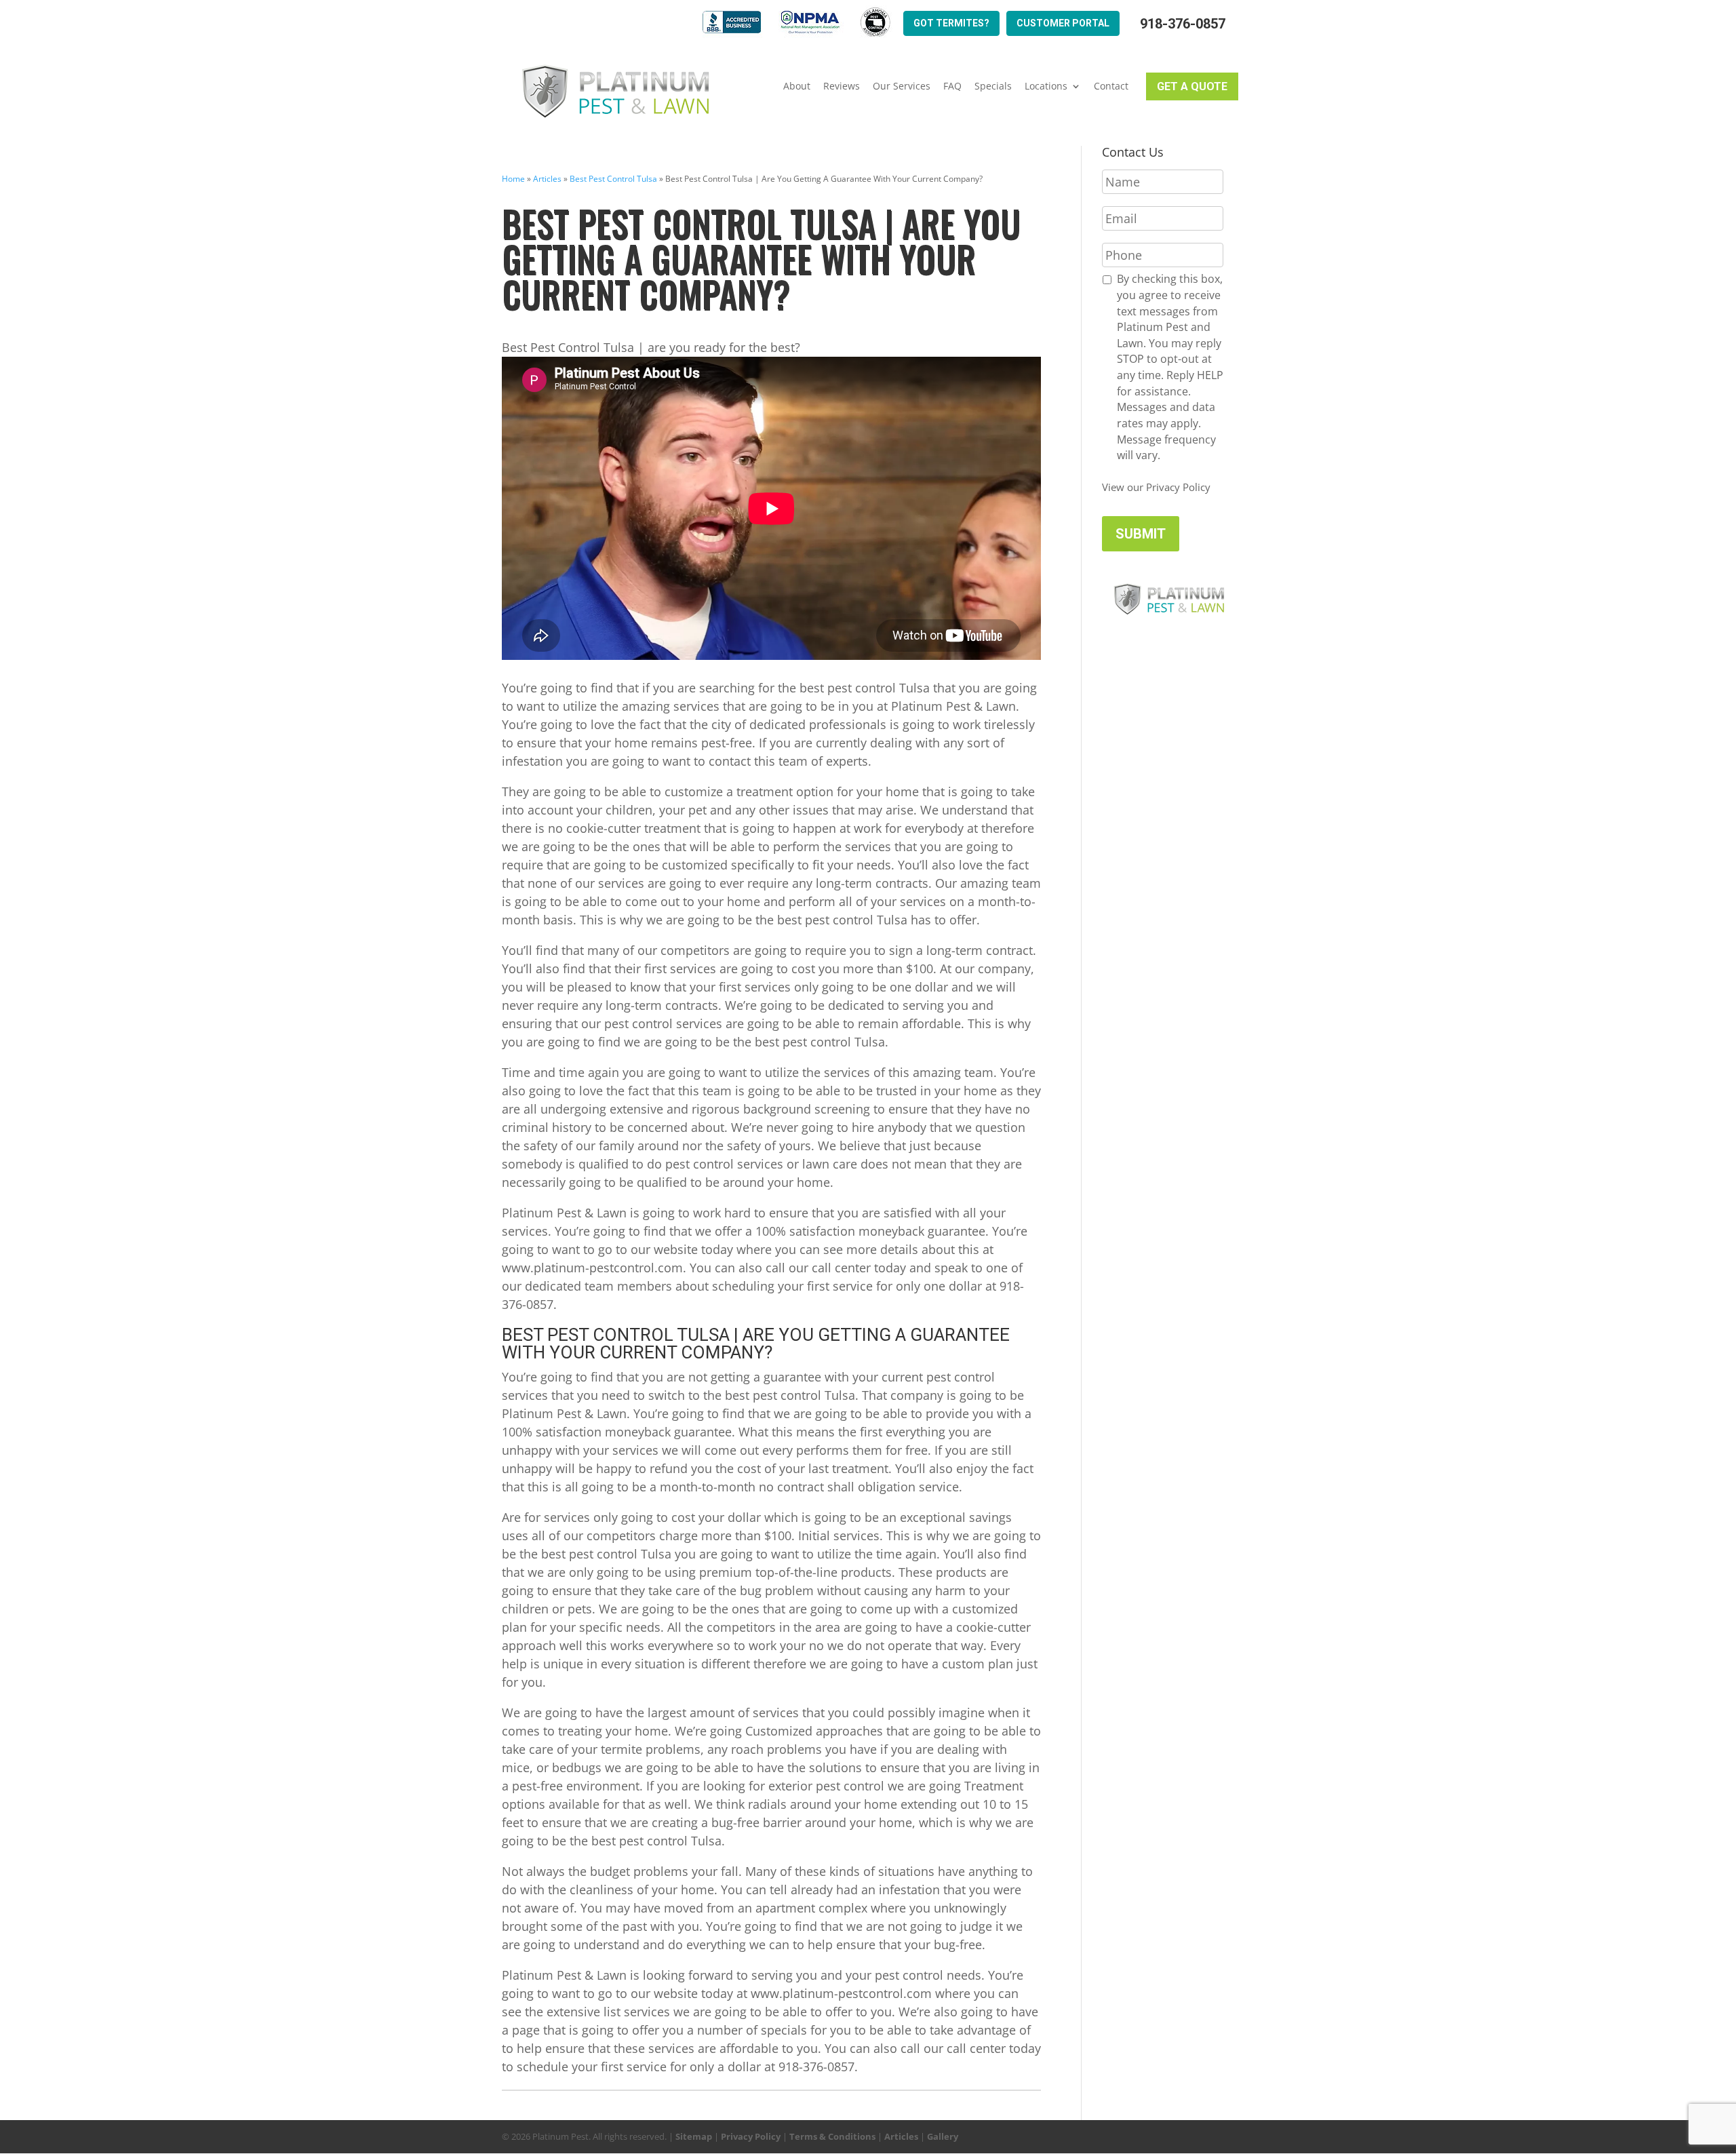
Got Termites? (951, 23)
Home (513, 179)
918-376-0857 (1183, 24)
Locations (1046, 86)
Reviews (842, 86)
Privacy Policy (751, 2136)
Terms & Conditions (832, 2136)
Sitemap (694, 2136)
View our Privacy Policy (1156, 487)
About (797, 86)
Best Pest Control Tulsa (613, 179)
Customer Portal (1063, 23)
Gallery (943, 2136)
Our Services (902, 86)
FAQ (952, 86)
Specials (993, 86)
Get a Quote (1192, 86)
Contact (1111, 86)
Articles (547, 179)
